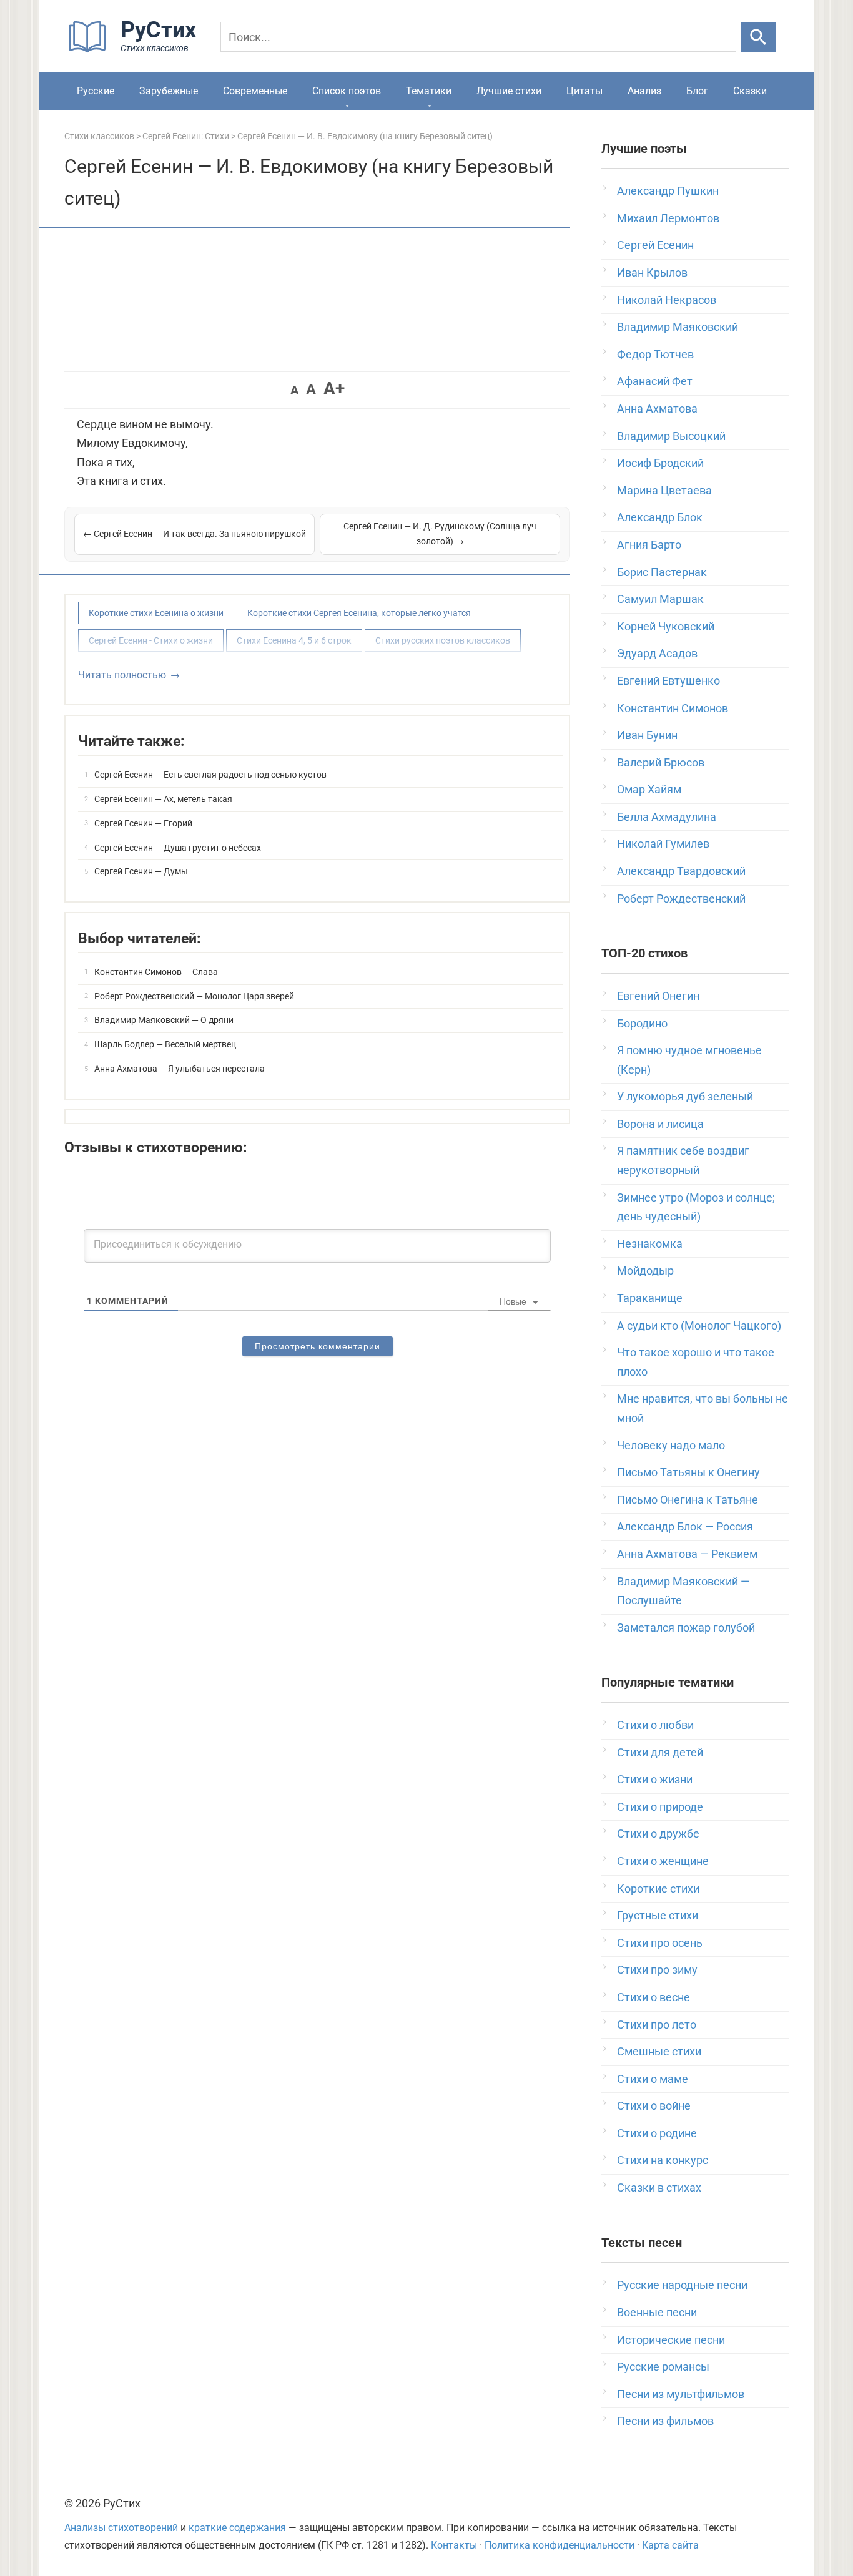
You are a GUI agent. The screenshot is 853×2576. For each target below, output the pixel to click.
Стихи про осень (660, 1943)
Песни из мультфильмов (681, 2394)
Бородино (642, 1023)
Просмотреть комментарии (318, 1346)
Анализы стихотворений (121, 2528)
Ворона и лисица (660, 1124)
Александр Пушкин (668, 191)
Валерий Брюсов (661, 762)
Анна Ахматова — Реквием (687, 1554)
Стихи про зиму (657, 1970)
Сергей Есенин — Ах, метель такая (163, 799)
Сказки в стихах (659, 2187)
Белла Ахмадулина (667, 817)
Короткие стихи (658, 1888)
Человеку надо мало (671, 1445)
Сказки (750, 91)
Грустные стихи (658, 1915)
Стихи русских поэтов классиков (443, 640)
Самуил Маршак (660, 599)
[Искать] (759, 37)
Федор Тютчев (655, 354)
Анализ (644, 91)
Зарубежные (169, 91)
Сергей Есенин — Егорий (143, 823)
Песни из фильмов (665, 2421)
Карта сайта (670, 2545)
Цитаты (584, 91)
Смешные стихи (659, 2051)
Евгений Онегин (658, 996)
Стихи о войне (654, 2106)
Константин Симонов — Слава (156, 972)
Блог (697, 91)
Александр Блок (660, 517)
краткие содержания (237, 2528)
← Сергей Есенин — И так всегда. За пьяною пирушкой (195, 534)
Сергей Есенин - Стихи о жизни (151, 640)
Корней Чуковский (666, 626)
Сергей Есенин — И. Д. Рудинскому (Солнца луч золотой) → (440, 534)
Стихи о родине (657, 2133)
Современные (255, 91)
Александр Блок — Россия (685, 1526)
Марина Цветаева (664, 490)
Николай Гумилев (663, 844)
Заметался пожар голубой (686, 1628)
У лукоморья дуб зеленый (685, 1096)
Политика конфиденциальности (560, 2545)
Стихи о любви (655, 1725)
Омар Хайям (649, 789)
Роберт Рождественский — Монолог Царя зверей (194, 996)
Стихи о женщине (663, 1861)
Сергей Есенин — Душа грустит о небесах (178, 848)
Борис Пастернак (662, 572)
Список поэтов (347, 91)
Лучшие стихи (509, 91)
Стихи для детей (660, 1752)
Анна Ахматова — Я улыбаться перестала (180, 1069)
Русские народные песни (682, 2285)
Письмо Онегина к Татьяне (688, 1500)
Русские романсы (663, 2367)
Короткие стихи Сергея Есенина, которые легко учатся (359, 613)
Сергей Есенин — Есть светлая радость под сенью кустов (210, 775)
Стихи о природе (660, 1807)
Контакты (454, 2545)
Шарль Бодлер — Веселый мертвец (165, 1044)
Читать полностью (122, 675)
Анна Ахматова (657, 409)
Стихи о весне (653, 1997)
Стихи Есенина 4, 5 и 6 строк (294, 640)
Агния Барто (649, 545)
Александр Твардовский (681, 871)
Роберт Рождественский (681, 899)
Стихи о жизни (655, 1779)
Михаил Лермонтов (668, 218)
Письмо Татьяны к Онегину (688, 1472)
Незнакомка (650, 1244)
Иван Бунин (647, 735)
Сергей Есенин (655, 245)
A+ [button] (334, 389)
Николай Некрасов (667, 300)
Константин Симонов (673, 708)
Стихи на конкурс (663, 2160)
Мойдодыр (645, 1271)
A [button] (294, 390)
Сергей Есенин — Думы (141, 871)
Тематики (429, 91)
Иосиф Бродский (660, 463)
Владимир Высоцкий (671, 436)
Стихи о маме (653, 2079)
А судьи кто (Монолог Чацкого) (699, 1325)
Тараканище (650, 1298)
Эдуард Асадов (657, 653)
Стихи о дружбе (658, 1834)
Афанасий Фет (655, 381)
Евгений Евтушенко (668, 681)
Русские (96, 91)
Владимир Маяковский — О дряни (164, 1020)
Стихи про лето (657, 2025)
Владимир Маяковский (678, 327)
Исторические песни (671, 2340)
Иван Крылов (652, 272)
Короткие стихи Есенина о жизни (156, 613)
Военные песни (657, 2312)
